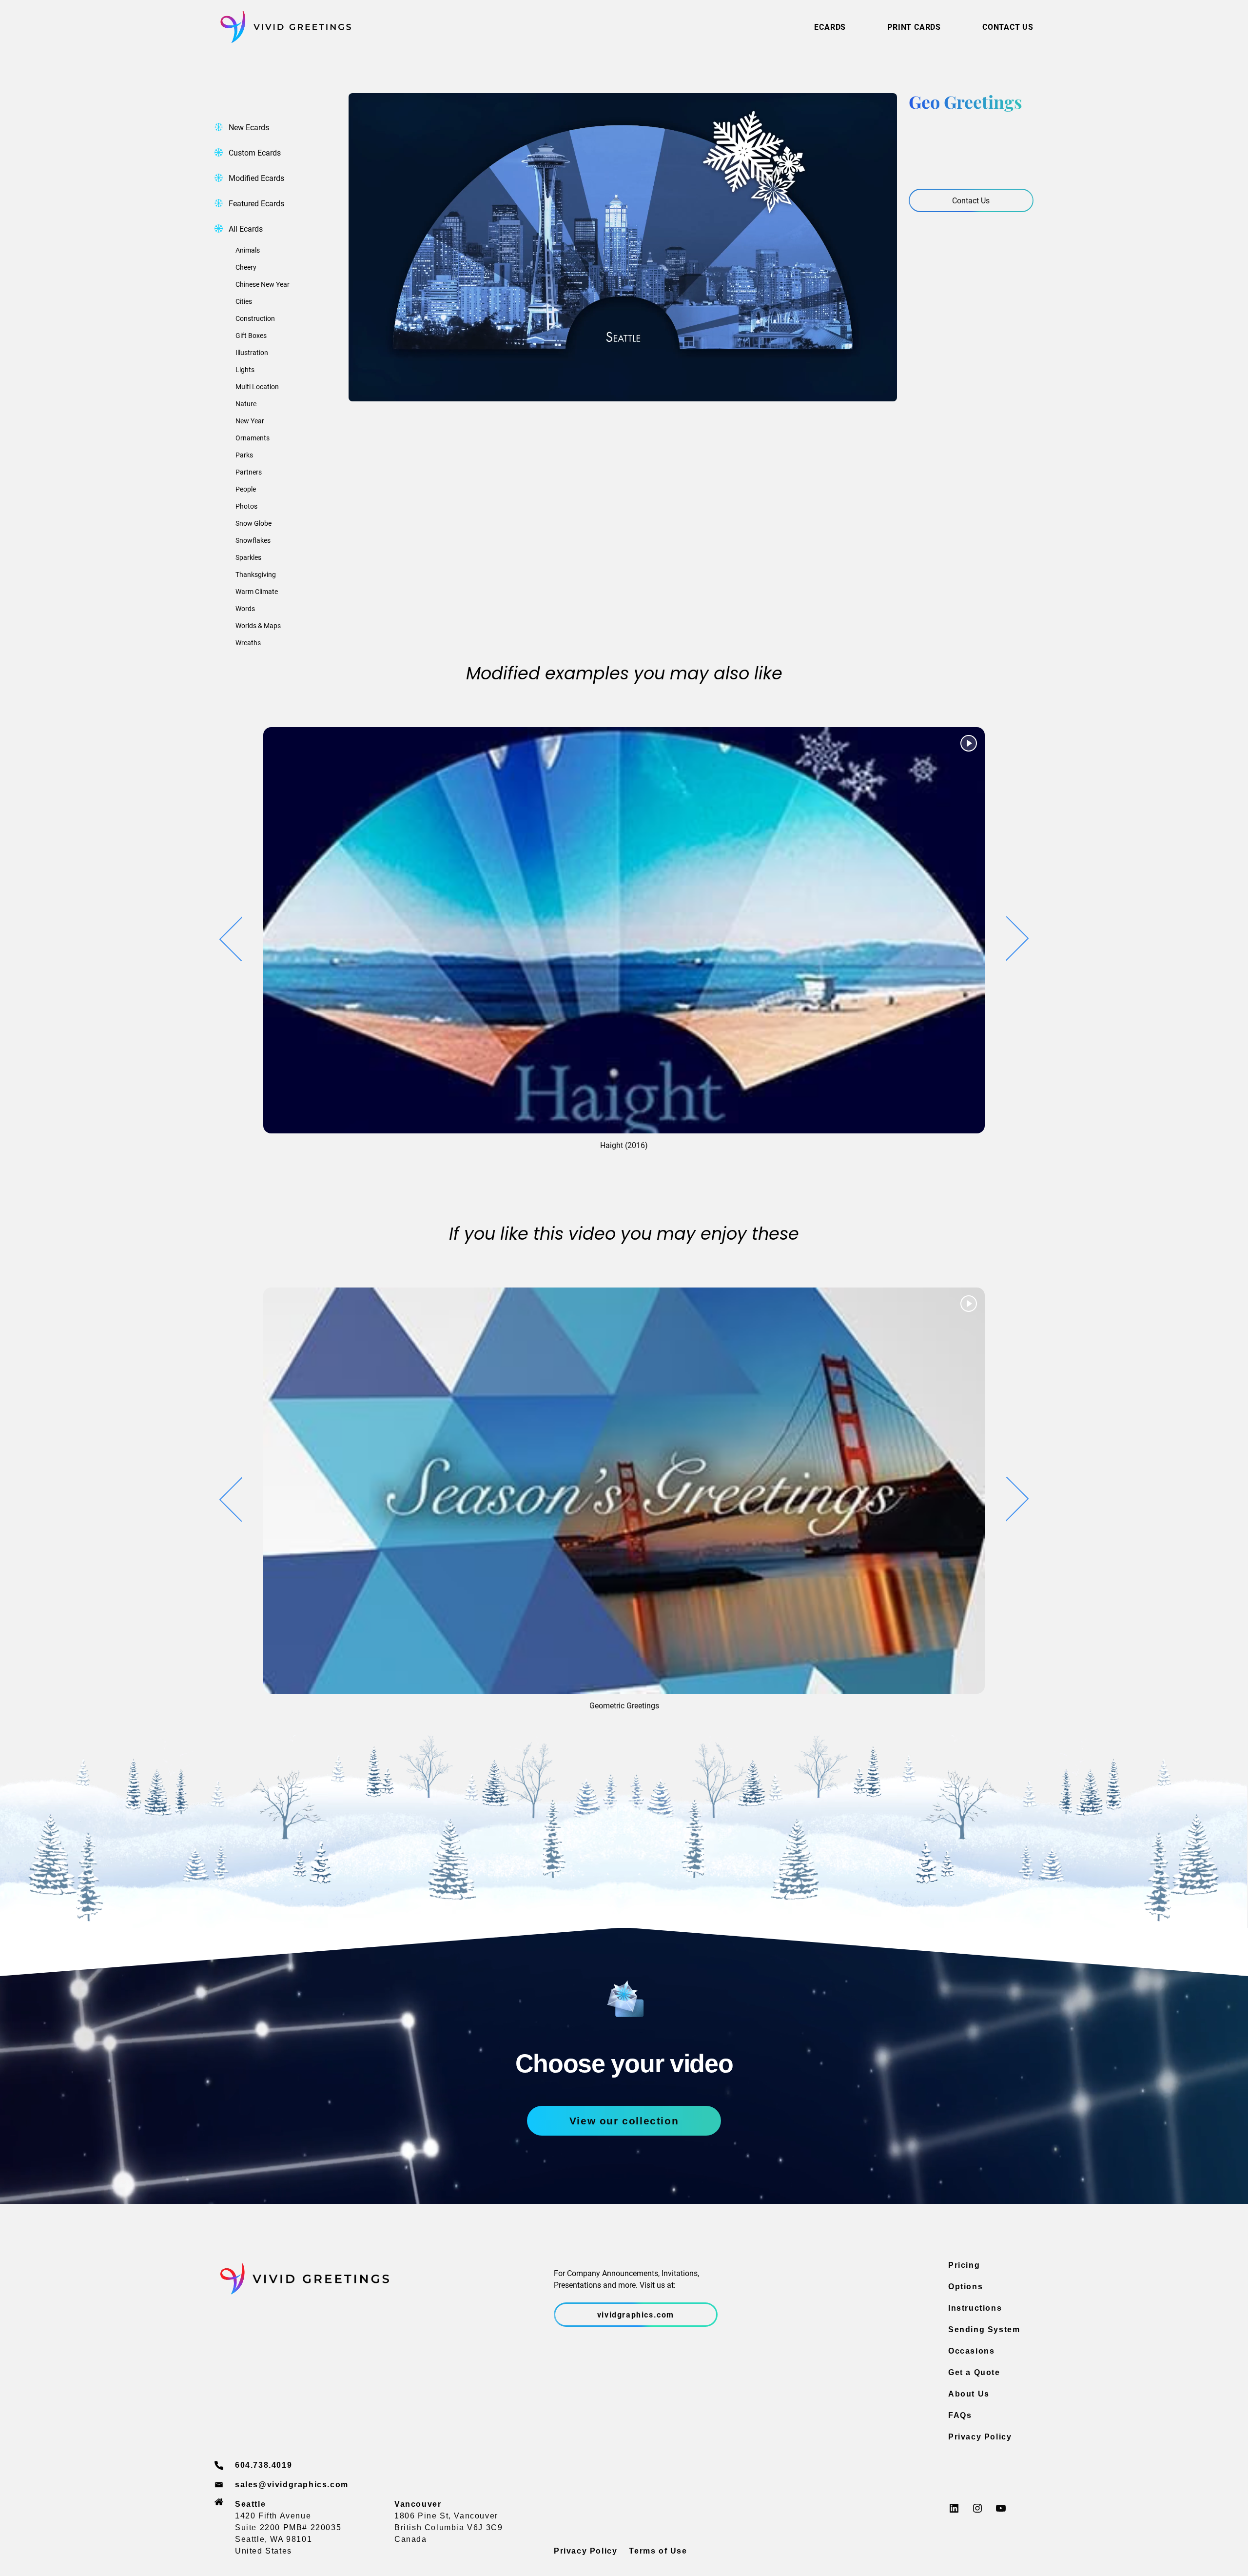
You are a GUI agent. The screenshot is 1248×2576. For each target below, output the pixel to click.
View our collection (624, 2121)
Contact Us (971, 200)
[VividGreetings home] (283, 27)
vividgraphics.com (636, 2314)
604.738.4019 (263, 2465)
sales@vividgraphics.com (292, 2485)
